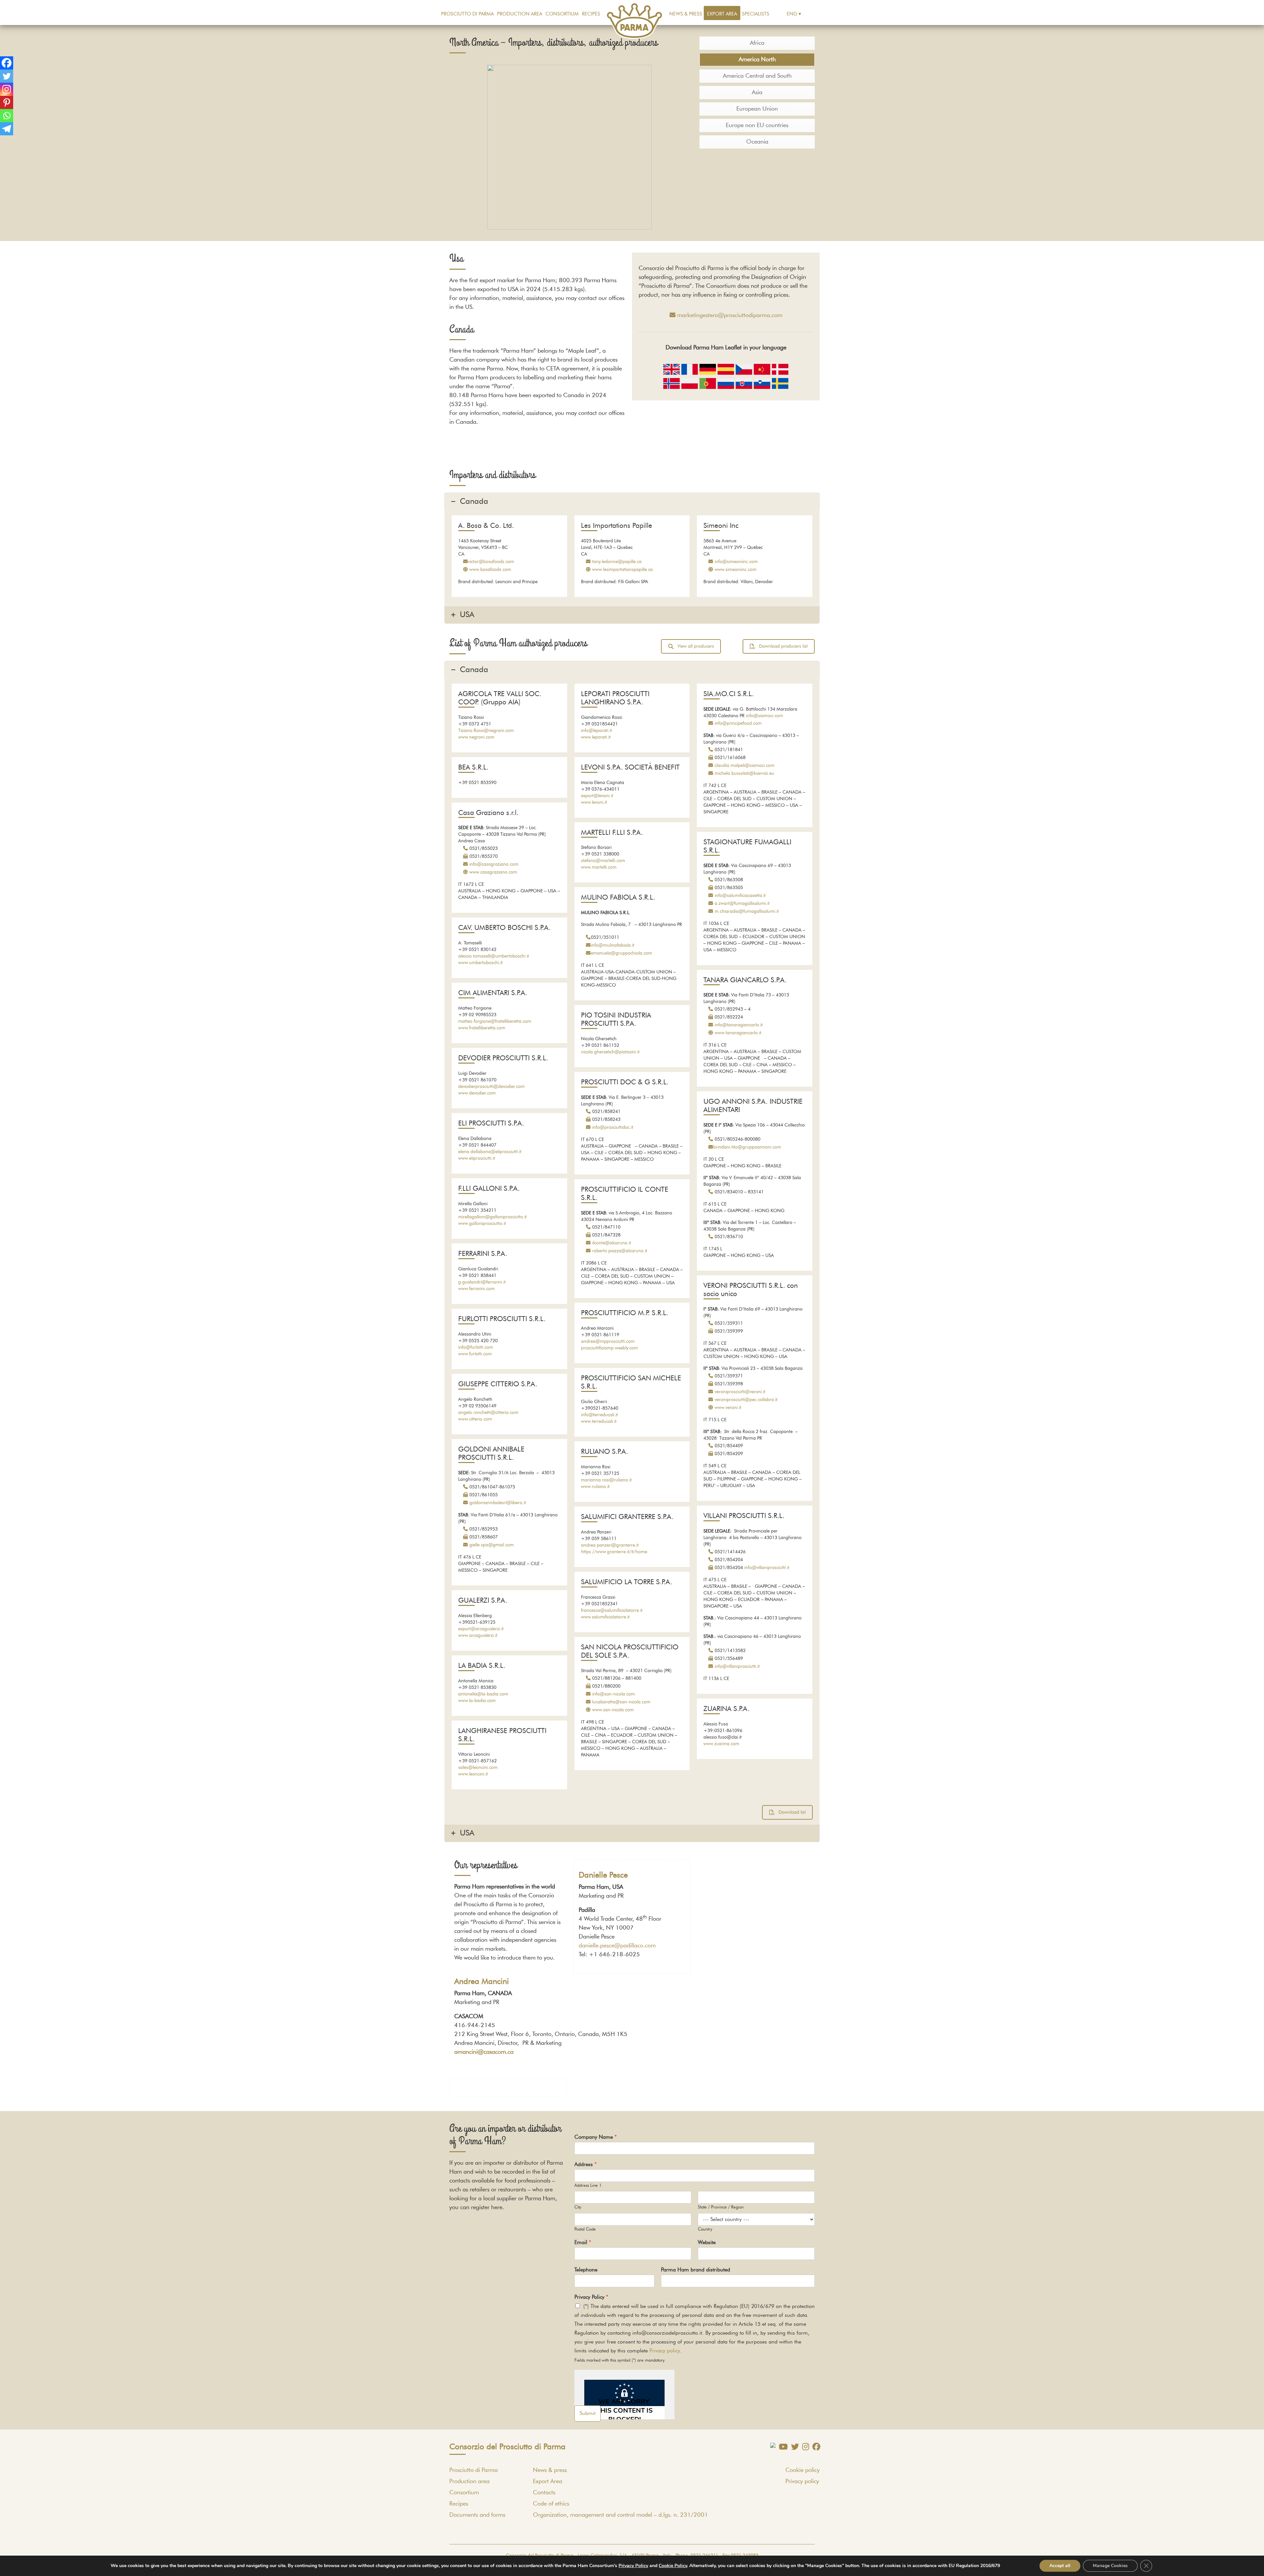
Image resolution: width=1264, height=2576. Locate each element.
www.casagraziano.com (493, 872)
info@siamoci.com (764, 716)
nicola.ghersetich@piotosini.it (610, 1052)
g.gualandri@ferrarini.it (482, 1282)
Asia (757, 93)
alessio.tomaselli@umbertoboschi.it (494, 956)
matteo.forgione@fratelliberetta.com (495, 1021)
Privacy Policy (591, 2297)
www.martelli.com (599, 867)
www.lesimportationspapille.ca (622, 570)
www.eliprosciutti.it (477, 1158)
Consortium (562, 14)
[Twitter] (7, 76)
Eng (792, 14)
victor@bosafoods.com (491, 562)
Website (707, 2242)
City (578, 2207)
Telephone (586, 2270)
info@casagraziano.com (494, 864)
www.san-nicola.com (613, 1710)
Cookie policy (803, 2470)
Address (586, 2164)
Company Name (596, 2137)
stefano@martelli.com (603, 861)
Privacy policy (665, 2351)
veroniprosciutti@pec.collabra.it (746, 1400)
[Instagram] (7, 89)
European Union (757, 109)
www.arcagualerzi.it (478, 1636)
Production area (520, 14)
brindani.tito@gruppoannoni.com (747, 1147)
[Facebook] (7, 63)
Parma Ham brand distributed (696, 2270)
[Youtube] (782, 2447)
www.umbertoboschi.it (480, 963)
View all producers (696, 646)
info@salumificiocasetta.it (740, 896)
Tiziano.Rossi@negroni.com (486, 731)
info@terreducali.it (599, 1415)
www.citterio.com (475, 1419)
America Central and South (757, 76)
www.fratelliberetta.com (482, 1028)
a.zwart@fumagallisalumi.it (742, 904)
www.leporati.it (596, 737)
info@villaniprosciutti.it (767, 1568)
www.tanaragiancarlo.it (738, 1033)
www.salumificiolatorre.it (605, 1617)
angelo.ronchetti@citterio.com (488, 1413)
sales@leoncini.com (478, 1768)
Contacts (544, 2493)
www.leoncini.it (473, 1774)
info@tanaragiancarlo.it (739, 1025)
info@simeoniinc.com (736, 562)
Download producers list (783, 646)
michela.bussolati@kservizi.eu (744, 773)
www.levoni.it (594, 802)
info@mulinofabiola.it (613, 945)
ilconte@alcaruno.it (612, 1243)
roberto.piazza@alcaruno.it (620, 1251)
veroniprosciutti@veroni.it (740, 1392)
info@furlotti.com (476, 1347)
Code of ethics (551, 2504)
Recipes (591, 14)
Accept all (1060, 2566)
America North (757, 60)
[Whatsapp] (7, 116)
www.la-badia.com (477, 1701)
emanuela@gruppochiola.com (621, 953)
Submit (588, 2413)
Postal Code (585, 2229)
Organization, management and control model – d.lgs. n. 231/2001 (620, 2515)
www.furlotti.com (475, 1354)
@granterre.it (625, 1545)
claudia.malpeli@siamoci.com (745, 766)
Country (705, 2229)
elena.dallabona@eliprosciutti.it (490, 1152)
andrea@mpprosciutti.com (608, 1342)
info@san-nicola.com (614, 1694)
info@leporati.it (596, 731)
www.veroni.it (728, 1408)
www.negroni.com (476, 737)
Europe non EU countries (757, 125)
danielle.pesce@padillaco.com (617, 1946)
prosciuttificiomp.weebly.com (609, 1348)
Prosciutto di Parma (467, 14)
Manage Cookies (1110, 2566)
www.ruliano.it (595, 1487)
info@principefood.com (738, 723)
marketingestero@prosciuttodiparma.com (730, 315)
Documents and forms (477, 2515)
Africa (757, 43)
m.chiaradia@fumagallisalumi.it (747, 911)
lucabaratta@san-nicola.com (621, 1702)
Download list (792, 1812)
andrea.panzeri (596, 1545)
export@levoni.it (597, 796)
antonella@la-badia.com (483, 1694)
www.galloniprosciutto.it (482, 1224)
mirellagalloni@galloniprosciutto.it (492, 1217)
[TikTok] (771, 2445)
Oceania (757, 142)
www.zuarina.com (721, 1744)
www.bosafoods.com (490, 570)
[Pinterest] (7, 102)
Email (583, 2242)
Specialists (756, 14)
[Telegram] (7, 129)
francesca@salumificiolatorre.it (612, 1611)
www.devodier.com (477, 1093)
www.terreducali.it (599, 1422)
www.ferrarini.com (476, 1289)
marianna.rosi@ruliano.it (606, 1480)
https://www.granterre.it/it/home (614, 1552)
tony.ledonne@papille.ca (617, 562)
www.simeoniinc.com (736, 570)
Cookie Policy (673, 2566)
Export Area (722, 14)
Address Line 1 (588, 2186)
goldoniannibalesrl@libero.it (498, 1503)
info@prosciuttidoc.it (613, 1127)
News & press (686, 14)
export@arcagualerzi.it (481, 1629)
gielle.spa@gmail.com (492, 1545)
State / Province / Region (721, 2207)
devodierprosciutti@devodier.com (491, 1087)
